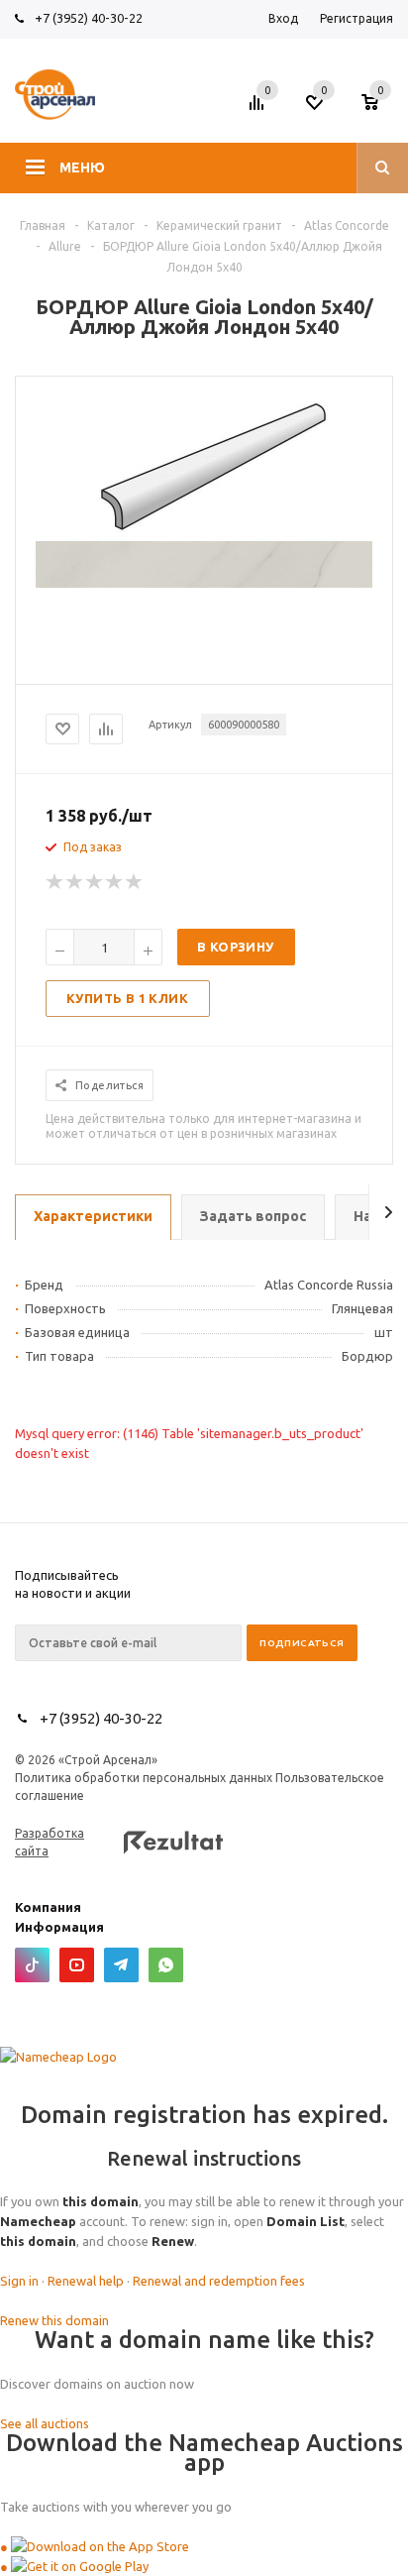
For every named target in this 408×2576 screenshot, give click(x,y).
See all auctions (45, 2423)
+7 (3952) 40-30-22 (89, 18)
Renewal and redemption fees (219, 2281)
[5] (135, 882)
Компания (48, 1907)
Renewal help (86, 2281)
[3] (95, 882)
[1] (55, 882)
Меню (82, 168)
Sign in (19, 2281)
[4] (115, 882)
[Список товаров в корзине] (380, 108)
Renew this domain (54, 2320)
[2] (75, 882)
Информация (59, 1927)
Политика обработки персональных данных (144, 1778)
